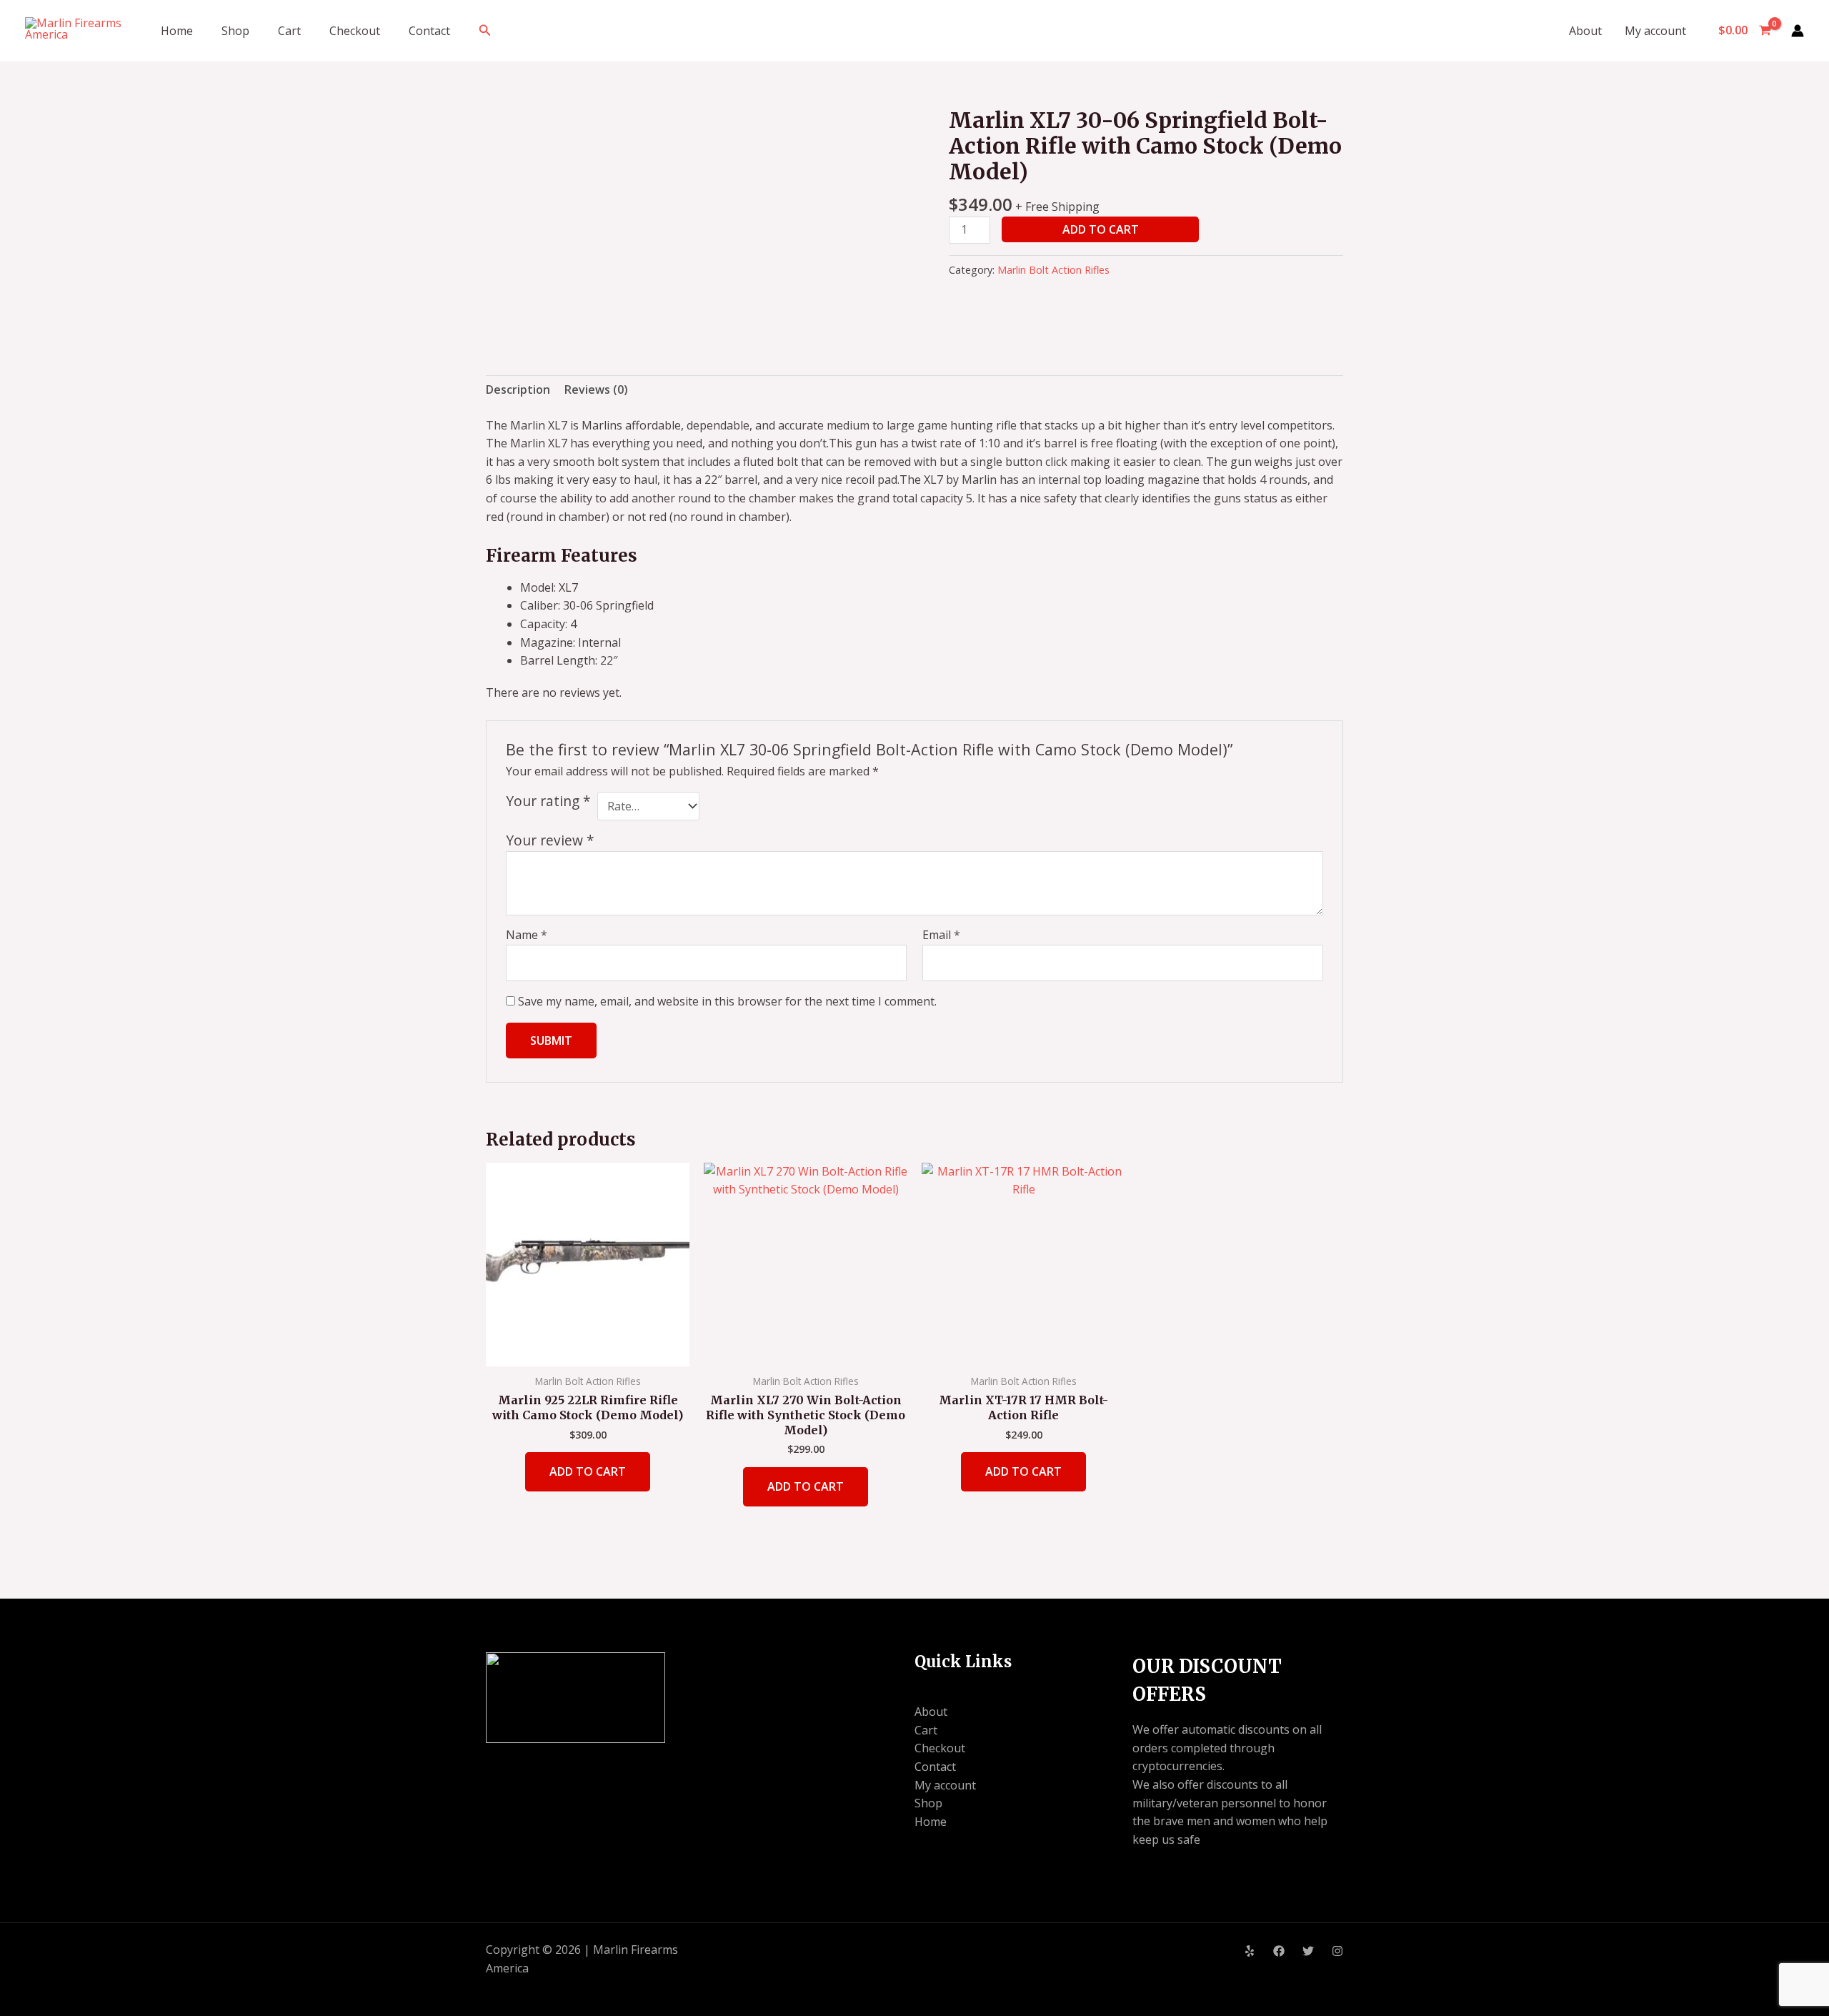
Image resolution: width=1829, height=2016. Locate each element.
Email (941, 935)
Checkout (355, 31)
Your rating (548, 801)
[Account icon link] (1798, 31)
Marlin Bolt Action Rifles (1053, 270)
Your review (550, 840)
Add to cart (1101, 229)
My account (1655, 31)
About (1585, 31)
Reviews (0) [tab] (596, 389)
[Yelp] (1250, 1951)
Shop (235, 31)
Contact (429, 31)
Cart (289, 31)
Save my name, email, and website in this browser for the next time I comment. (727, 1001)
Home (177, 31)
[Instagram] (1337, 1951)
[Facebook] (1279, 1951)
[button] (485, 31)
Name (527, 935)
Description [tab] (518, 389)
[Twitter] (1308, 1951)
